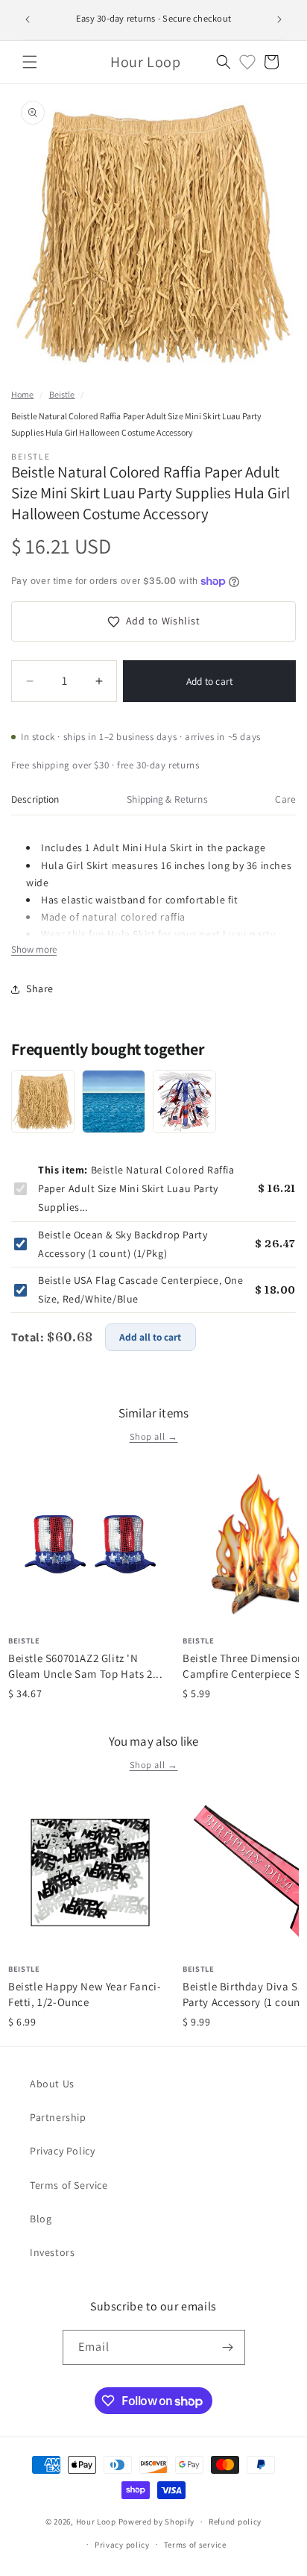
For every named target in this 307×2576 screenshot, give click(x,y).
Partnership (58, 2117)
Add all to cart (150, 1337)
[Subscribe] (228, 2347)
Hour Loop (96, 2522)
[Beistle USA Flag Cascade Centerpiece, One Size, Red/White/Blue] (184, 1101)
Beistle (62, 394)
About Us (52, 2084)
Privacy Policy (62, 2151)
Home (22, 394)
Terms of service (195, 2545)
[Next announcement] (279, 19)
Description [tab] (35, 799)
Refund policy (235, 2522)
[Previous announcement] (28, 19)
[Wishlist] (247, 62)
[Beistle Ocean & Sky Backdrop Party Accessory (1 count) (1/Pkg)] (114, 1101)
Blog (41, 2219)
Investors (52, 2252)
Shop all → (154, 1436)
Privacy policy (122, 2545)
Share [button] (40, 988)
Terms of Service (69, 2185)
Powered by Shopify (157, 2522)
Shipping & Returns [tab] (167, 799)
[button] (30, 62)
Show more (34, 949)
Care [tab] (285, 799)
